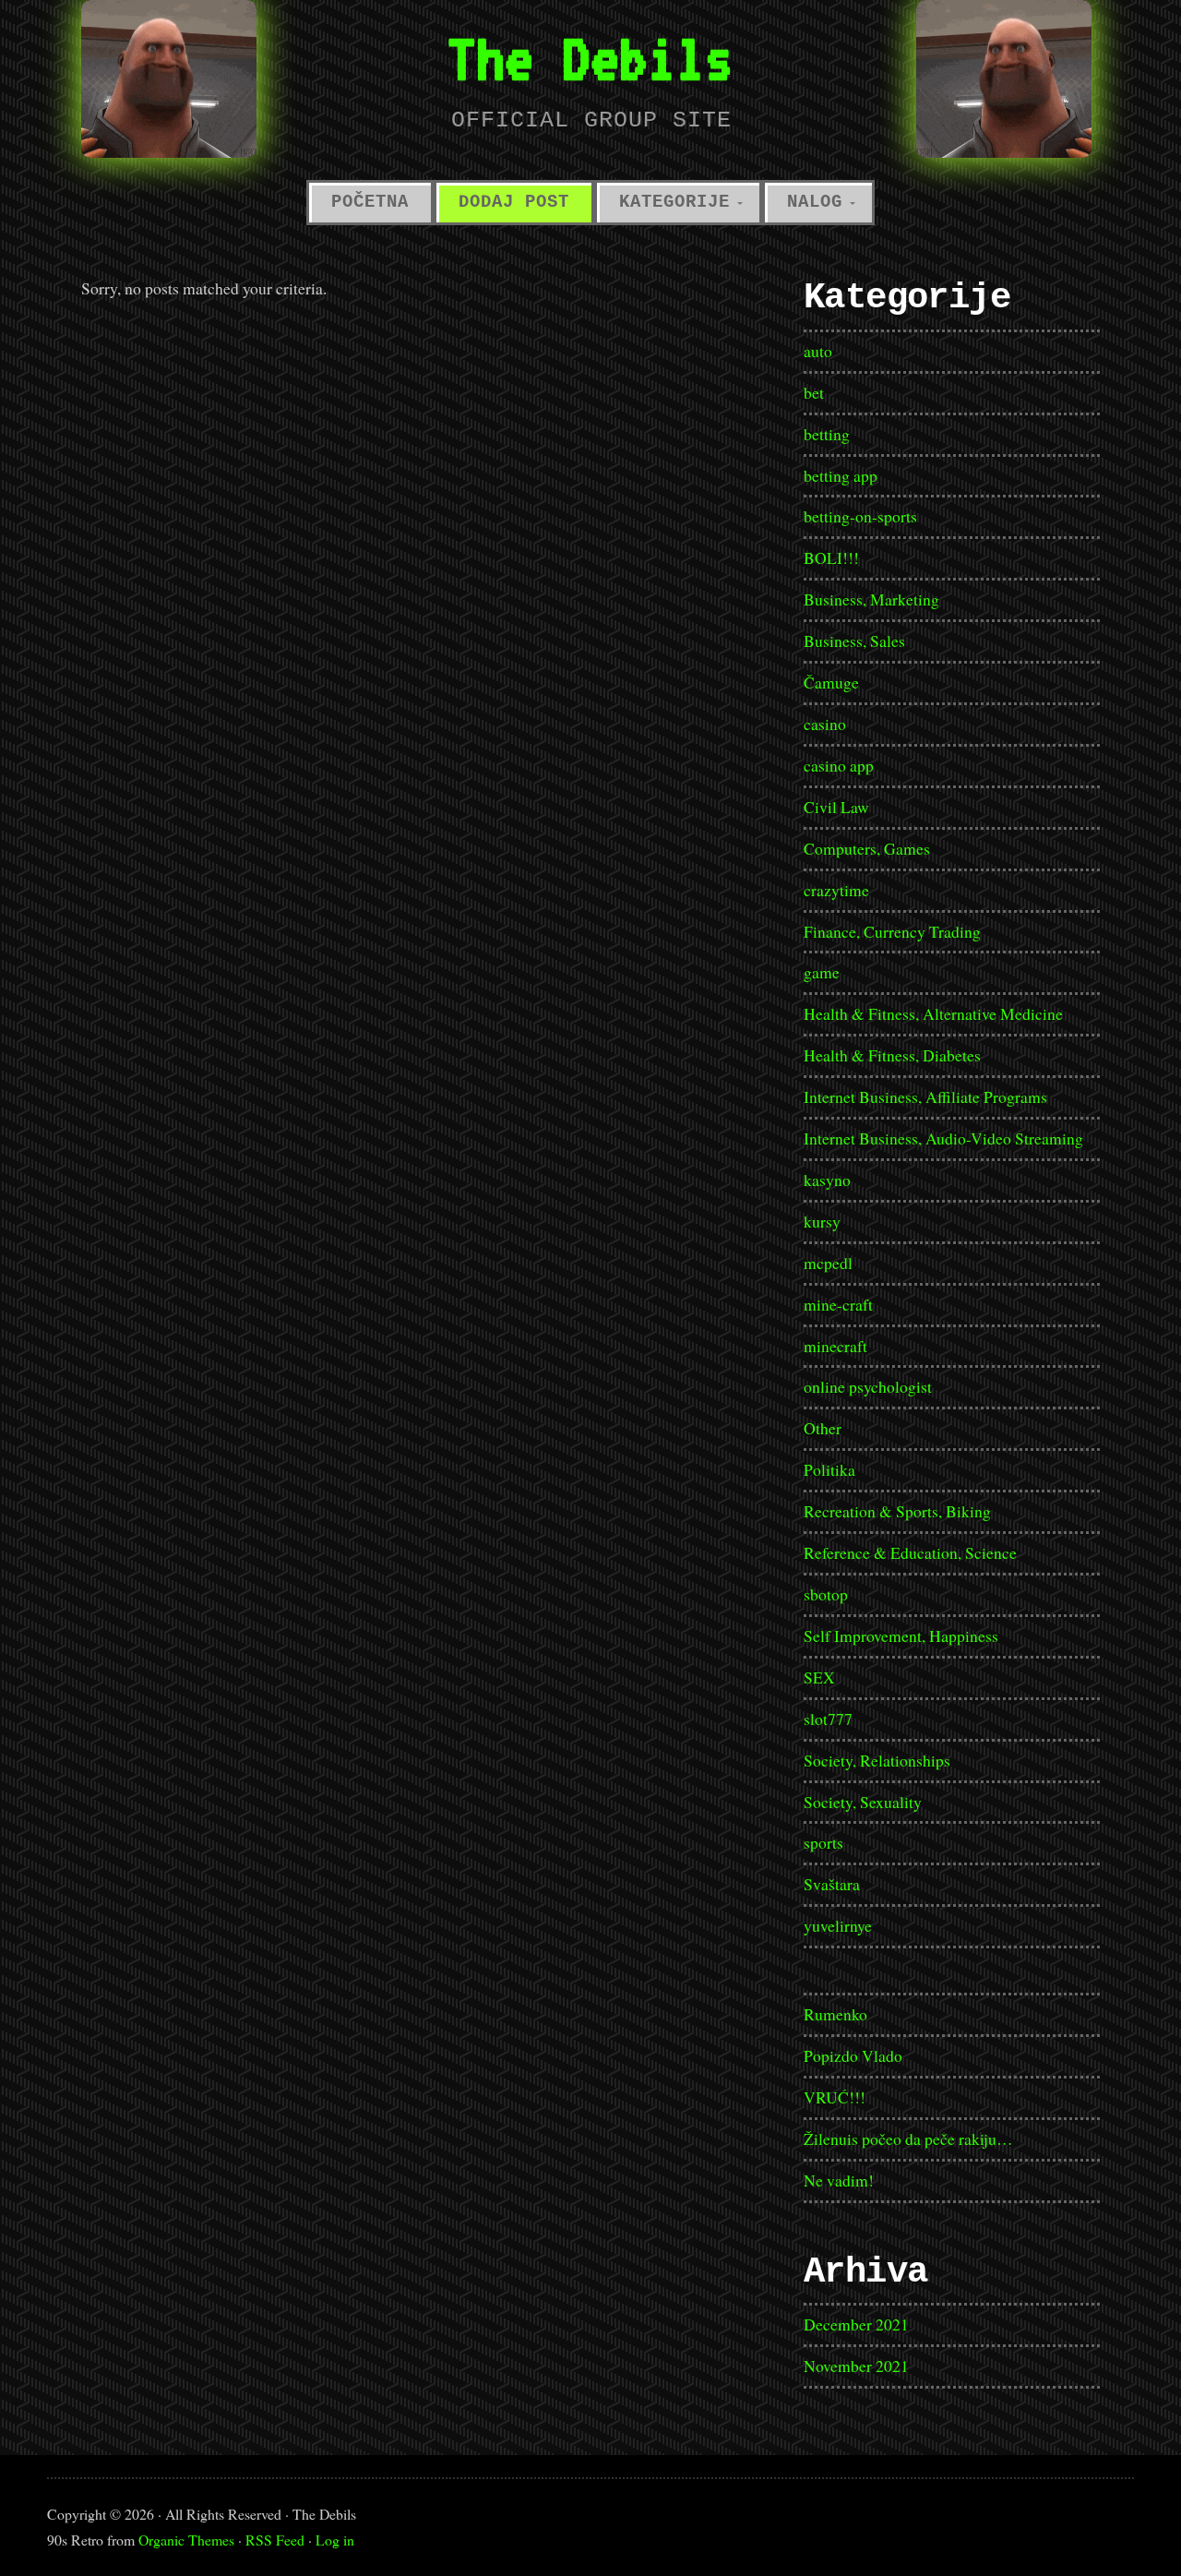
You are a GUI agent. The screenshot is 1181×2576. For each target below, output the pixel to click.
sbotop (826, 1594)
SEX (819, 1677)
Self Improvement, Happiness (901, 1635)
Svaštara (832, 1884)
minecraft (835, 1346)
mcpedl (828, 1263)
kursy (822, 1221)
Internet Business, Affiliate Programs (925, 1096)
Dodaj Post (514, 202)
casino (825, 724)
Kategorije (674, 202)
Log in (335, 2540)
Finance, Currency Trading (892, 931)
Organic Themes (186, 2540)
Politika (829, 1469)
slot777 (828, 1719)
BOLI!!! (831, 557)
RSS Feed (275, 2540)
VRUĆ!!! (835, 2097)
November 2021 (856, 2366)
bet (814, 392)
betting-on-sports (860, 516)
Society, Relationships (877, 1760)
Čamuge (831, 682)
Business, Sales (854, 641)
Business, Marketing (871, 599)
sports (823, 1842)
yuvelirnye (838, 1925)
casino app (839, 765)
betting (827, 434)
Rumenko (835, 2014)
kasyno (827, 1180)
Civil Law (836, 807)
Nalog (815, 202)
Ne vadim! (839, 2180)
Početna (370, 202)
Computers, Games (867, 848)
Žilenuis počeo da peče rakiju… (908, 2139)
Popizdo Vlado (853, 2055)
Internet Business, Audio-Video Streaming (943, 1138)
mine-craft (838, 1304)
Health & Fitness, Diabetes (892, 1055)
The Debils (590, 58)
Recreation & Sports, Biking (897, 1511)
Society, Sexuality (863, 1802)
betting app (841, 475)
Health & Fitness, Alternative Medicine (933, 1013)
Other (823, 1428)
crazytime (836, 890)
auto (818, 351)
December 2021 (856, 2324)
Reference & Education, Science (910, 1552)
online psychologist (868, 1386)
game (822, 972)
